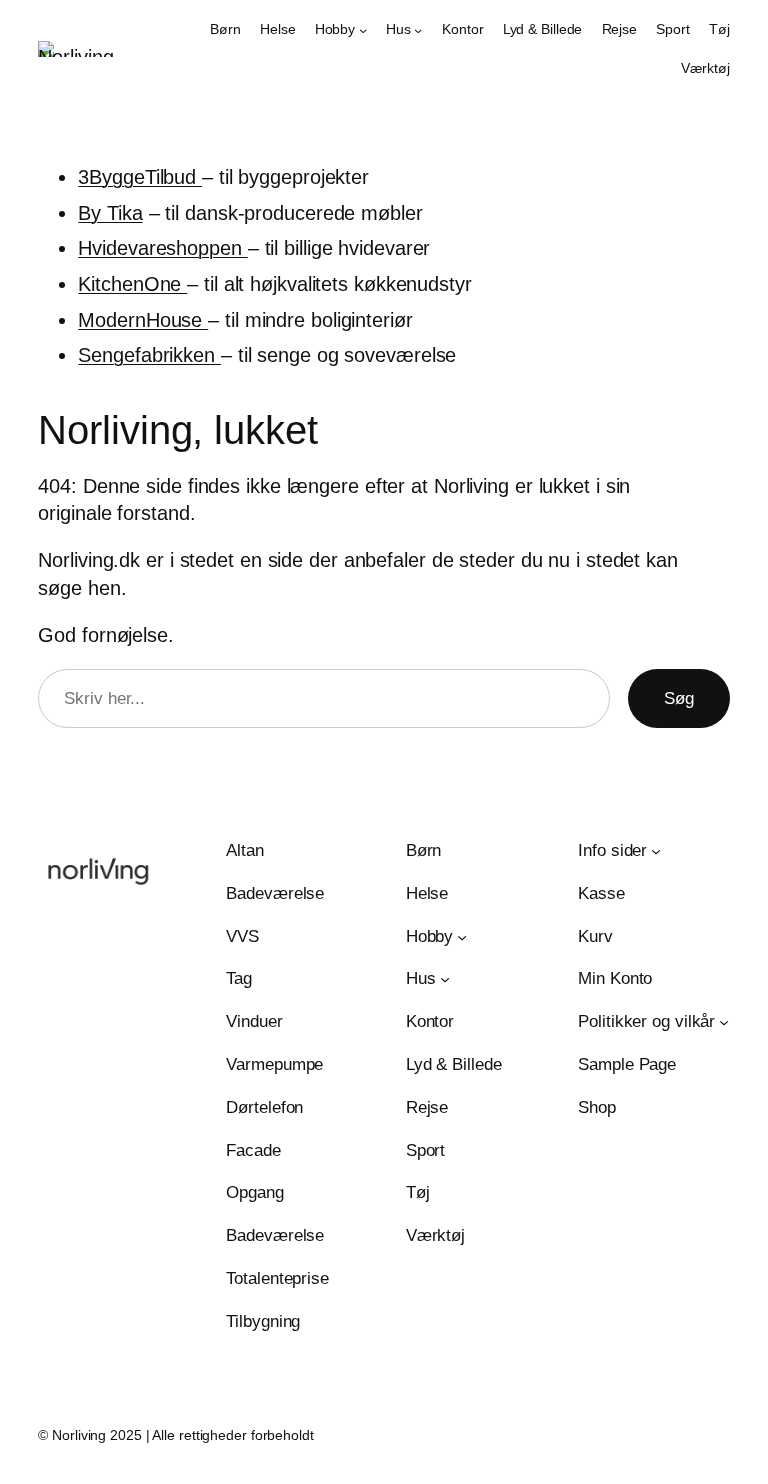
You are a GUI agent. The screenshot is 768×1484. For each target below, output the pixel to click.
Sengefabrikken (149, 355)
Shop (597, 1107)
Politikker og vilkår (646, 1021)
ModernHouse (143, 320)
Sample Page (627, 1064)
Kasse (601, 893)
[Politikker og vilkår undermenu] (724, 1022)
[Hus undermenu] (418, 30)
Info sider (612, 850)
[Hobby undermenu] (363, 30)
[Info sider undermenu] (656, 851)
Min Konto (615, 978)
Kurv (595, 936)
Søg (679, 698)
